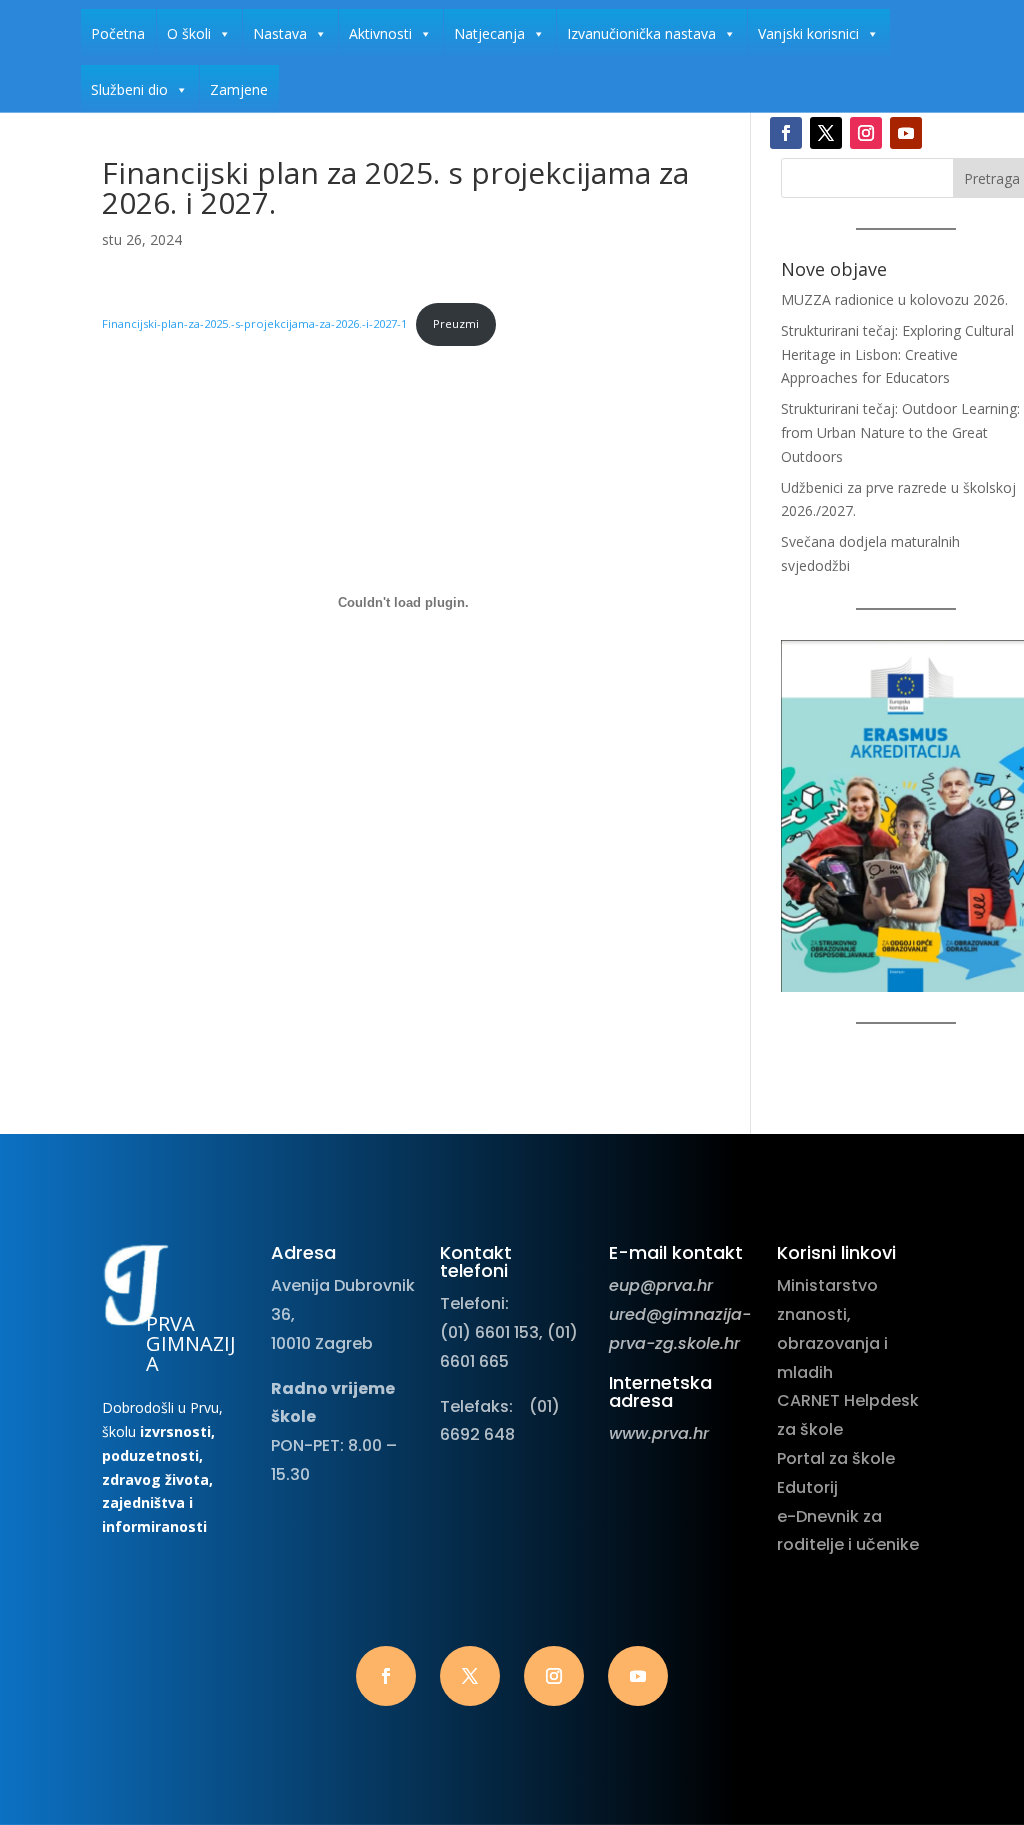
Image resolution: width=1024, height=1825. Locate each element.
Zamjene (239, 89)
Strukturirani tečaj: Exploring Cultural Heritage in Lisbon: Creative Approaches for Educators (897, 354)
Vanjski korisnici (808, 33)
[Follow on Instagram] (866, 133)
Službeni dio (129, 89)
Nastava (280, 33)
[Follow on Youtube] (906, 133)
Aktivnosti (380, 33)
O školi (189, 33)
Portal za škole (836, 1458)
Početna (118, 33)
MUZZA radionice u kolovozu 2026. (894, 299)
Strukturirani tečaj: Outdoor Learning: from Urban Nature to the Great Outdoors (900, 432)
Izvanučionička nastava (641, 33)
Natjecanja (489, 33)
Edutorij (807, 1487)
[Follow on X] (826, 133)
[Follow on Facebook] (786, 133)
